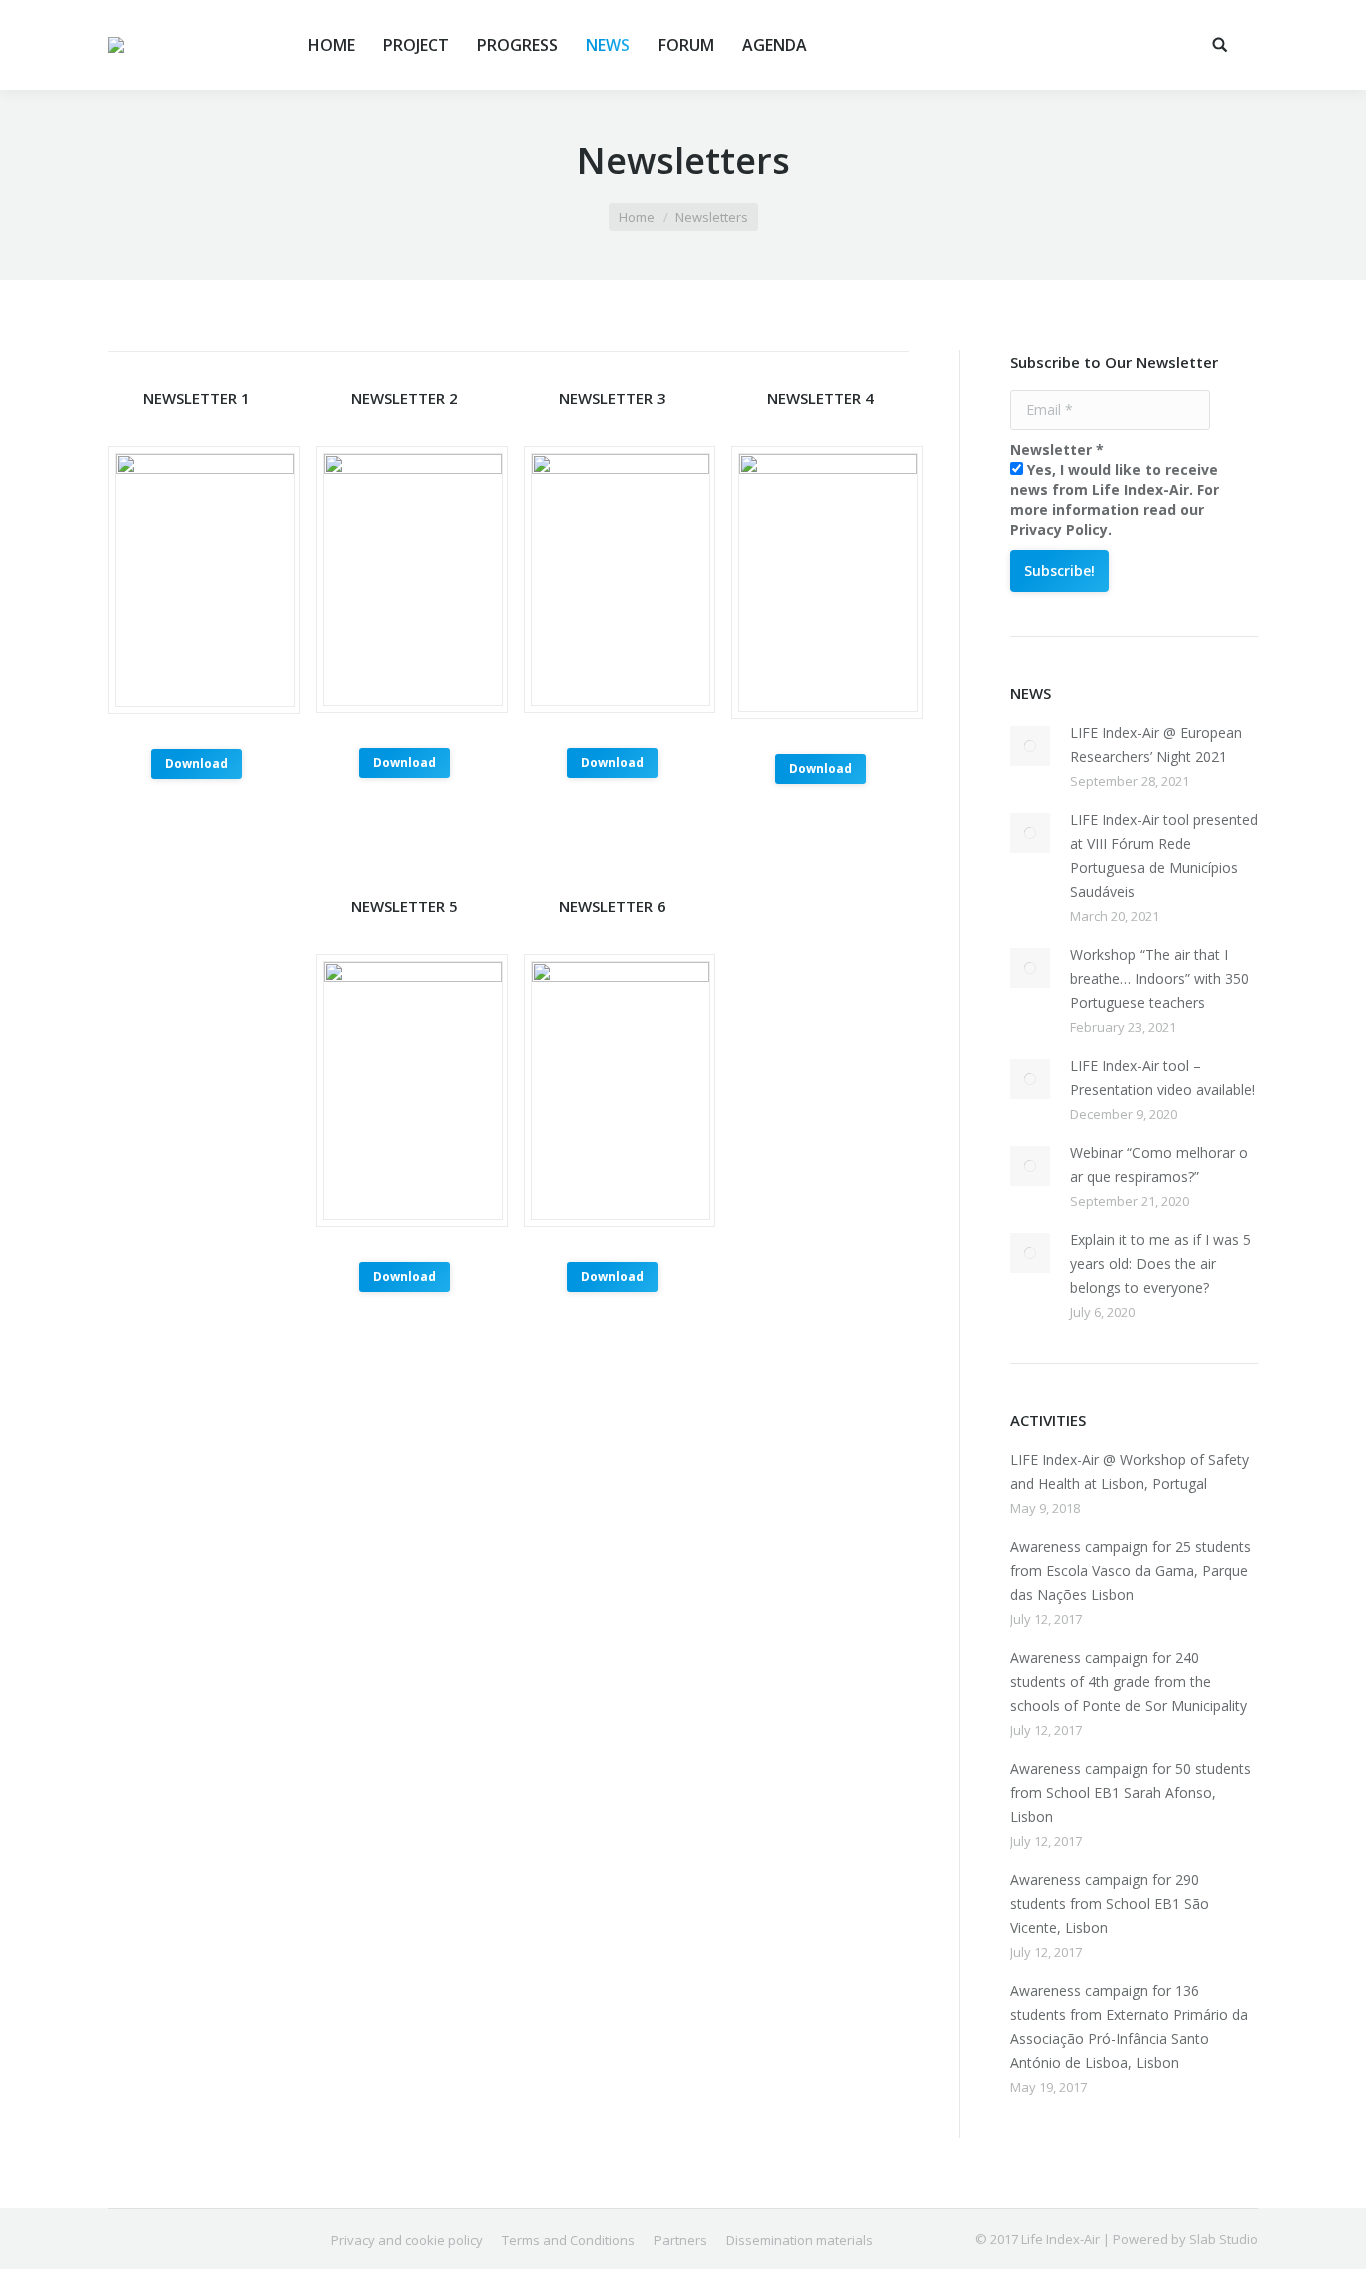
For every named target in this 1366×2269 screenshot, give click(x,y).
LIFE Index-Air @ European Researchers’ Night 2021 (1156, 744)
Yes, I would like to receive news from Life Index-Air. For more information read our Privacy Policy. (1114, 499)
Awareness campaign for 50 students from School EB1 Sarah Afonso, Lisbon (1130, 1792)
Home (637, 217)
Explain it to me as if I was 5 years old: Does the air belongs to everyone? (1160, 1263)
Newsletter (1057, 449)
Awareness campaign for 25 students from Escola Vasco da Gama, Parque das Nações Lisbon (1130, 1570)
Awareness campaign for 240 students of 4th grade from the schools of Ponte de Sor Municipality (1128, 1681)
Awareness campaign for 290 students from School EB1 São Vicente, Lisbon (1109, 1903)
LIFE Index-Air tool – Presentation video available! (1162, 1077)
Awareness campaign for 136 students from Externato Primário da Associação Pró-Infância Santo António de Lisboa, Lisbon (1129, 2026)
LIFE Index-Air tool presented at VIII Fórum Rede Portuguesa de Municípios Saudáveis (1164, 855)
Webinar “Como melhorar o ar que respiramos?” (1159, 1164)
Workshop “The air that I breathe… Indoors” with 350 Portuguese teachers (1159, 978)
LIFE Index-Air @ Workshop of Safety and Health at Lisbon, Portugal (1129, 1471)
